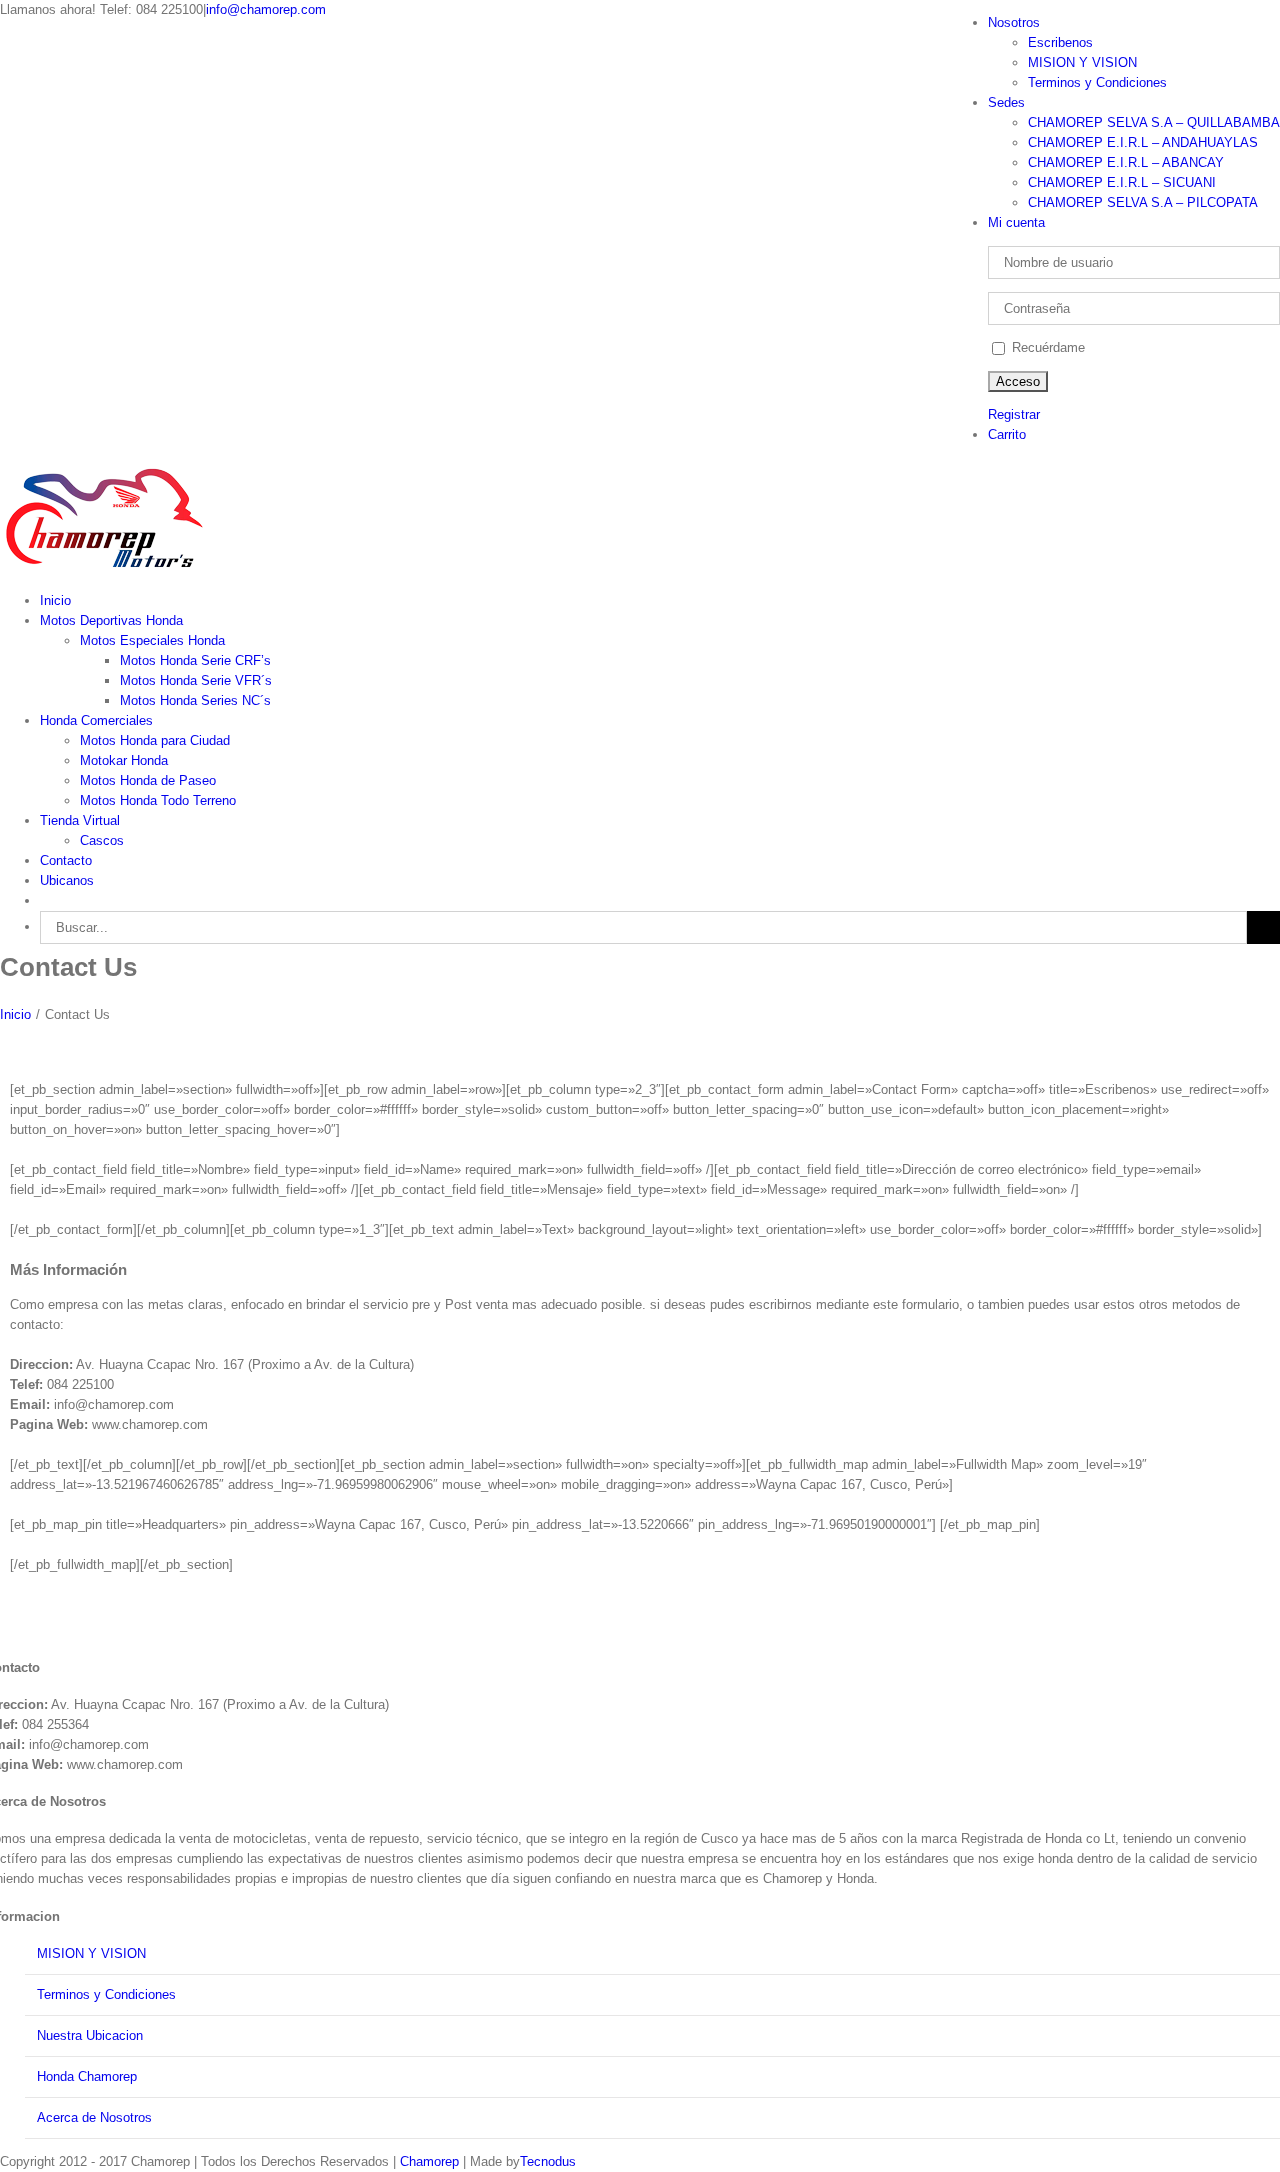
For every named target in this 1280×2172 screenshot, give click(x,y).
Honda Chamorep (87, 2076)
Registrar (1014, 414)
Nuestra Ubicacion (90, 2035)
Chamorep (429, 2161)
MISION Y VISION (91, 1953)
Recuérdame (1046, 347)
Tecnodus (548, 2161)
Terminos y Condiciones (106, 1994)
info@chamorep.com (266, 9)
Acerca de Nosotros (94, 2117)
